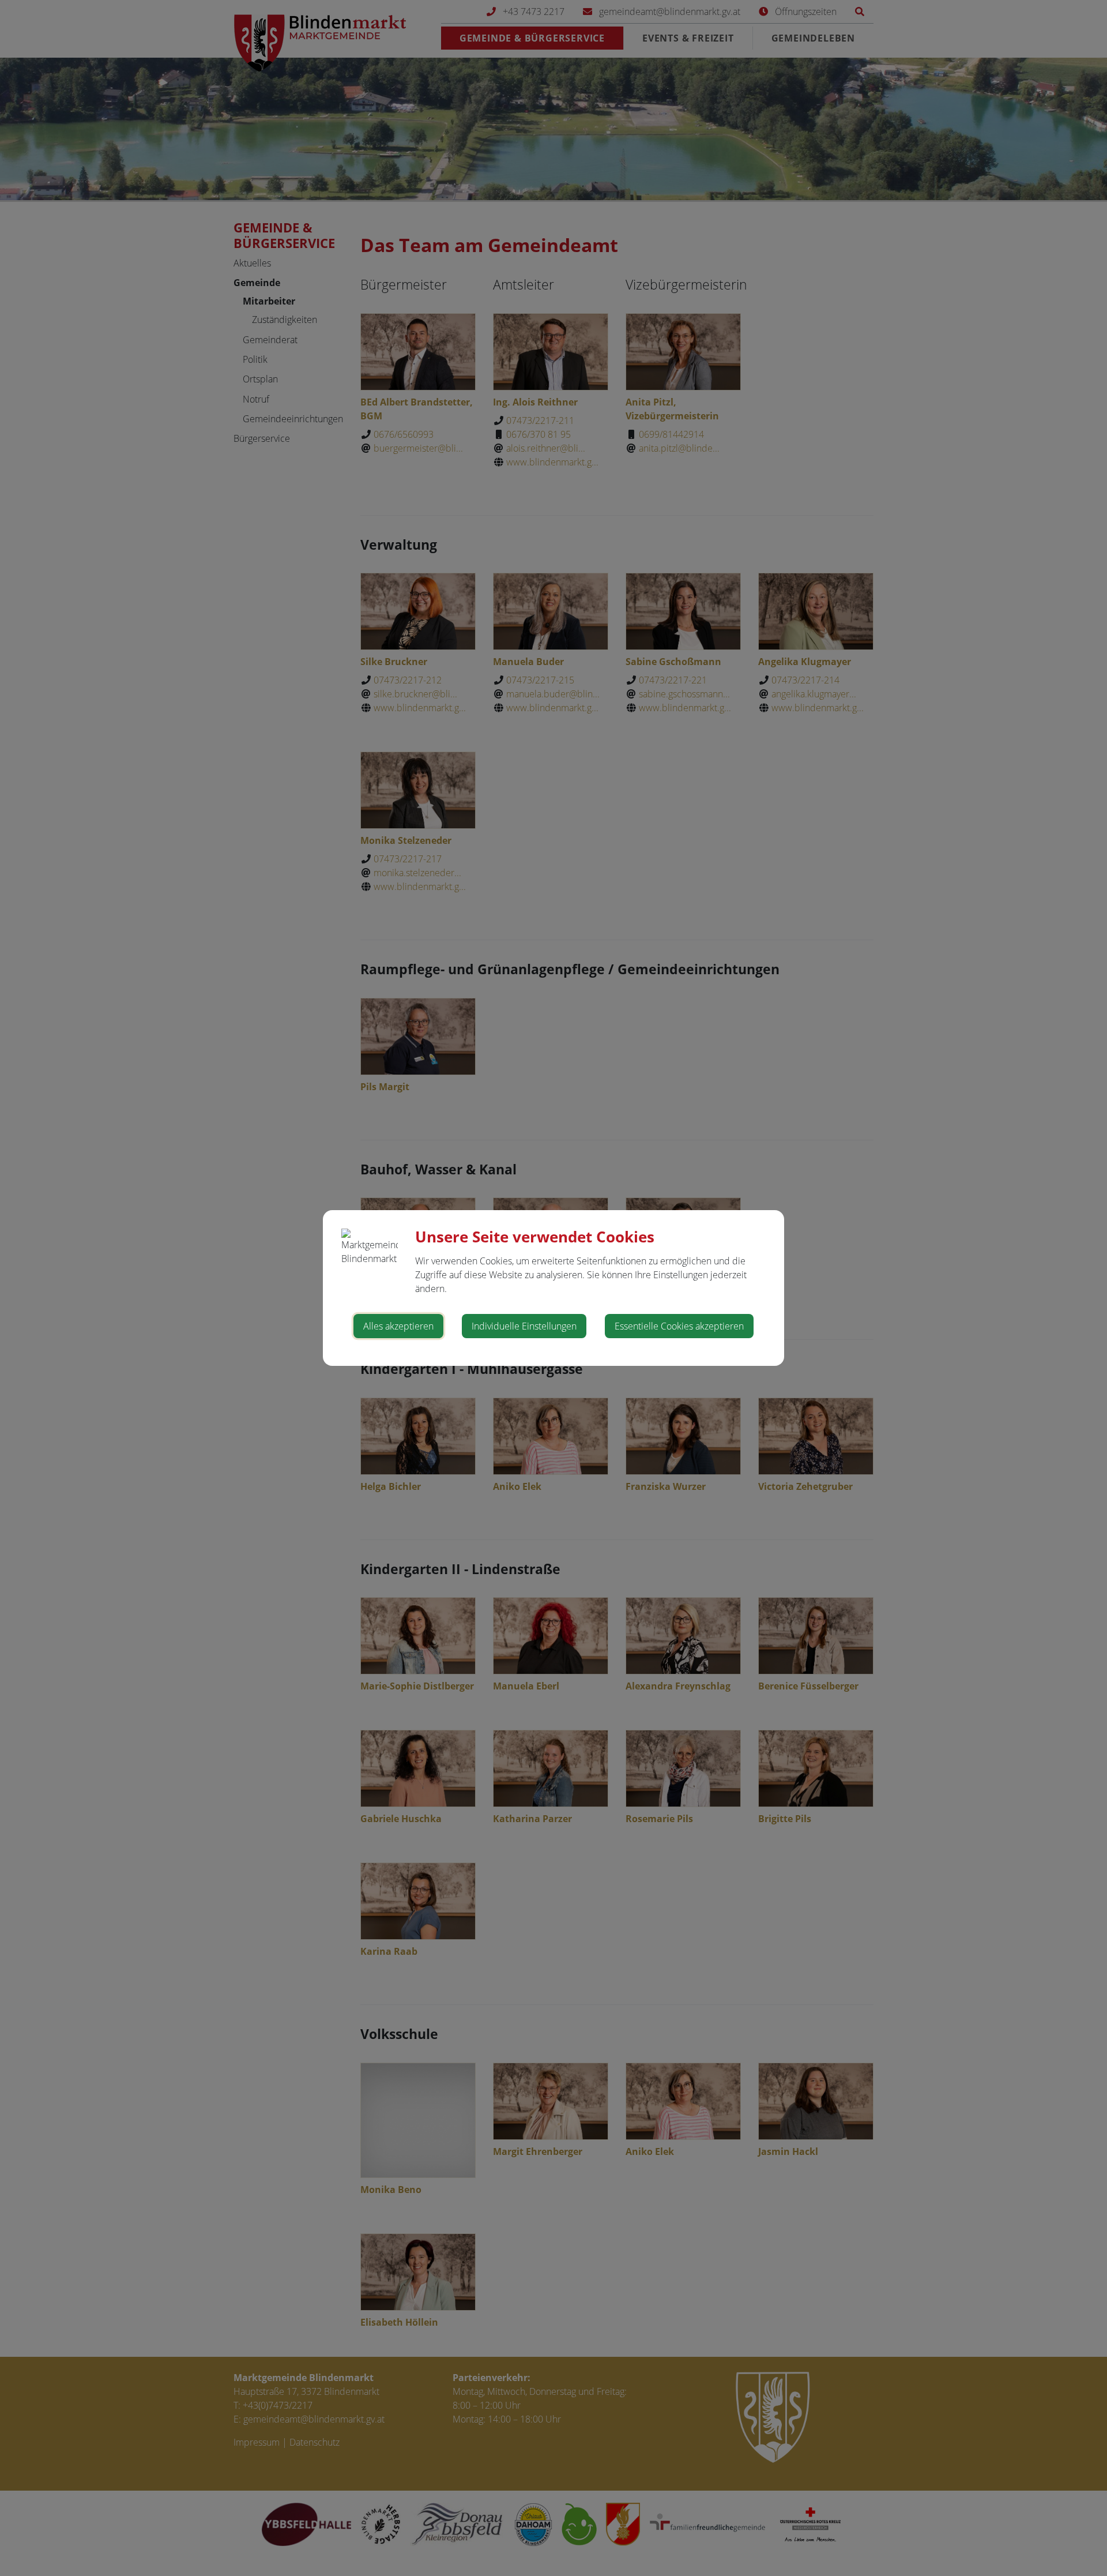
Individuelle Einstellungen (524, 1326)
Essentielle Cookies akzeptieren (679, 1326)
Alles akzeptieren (398, 1326)
